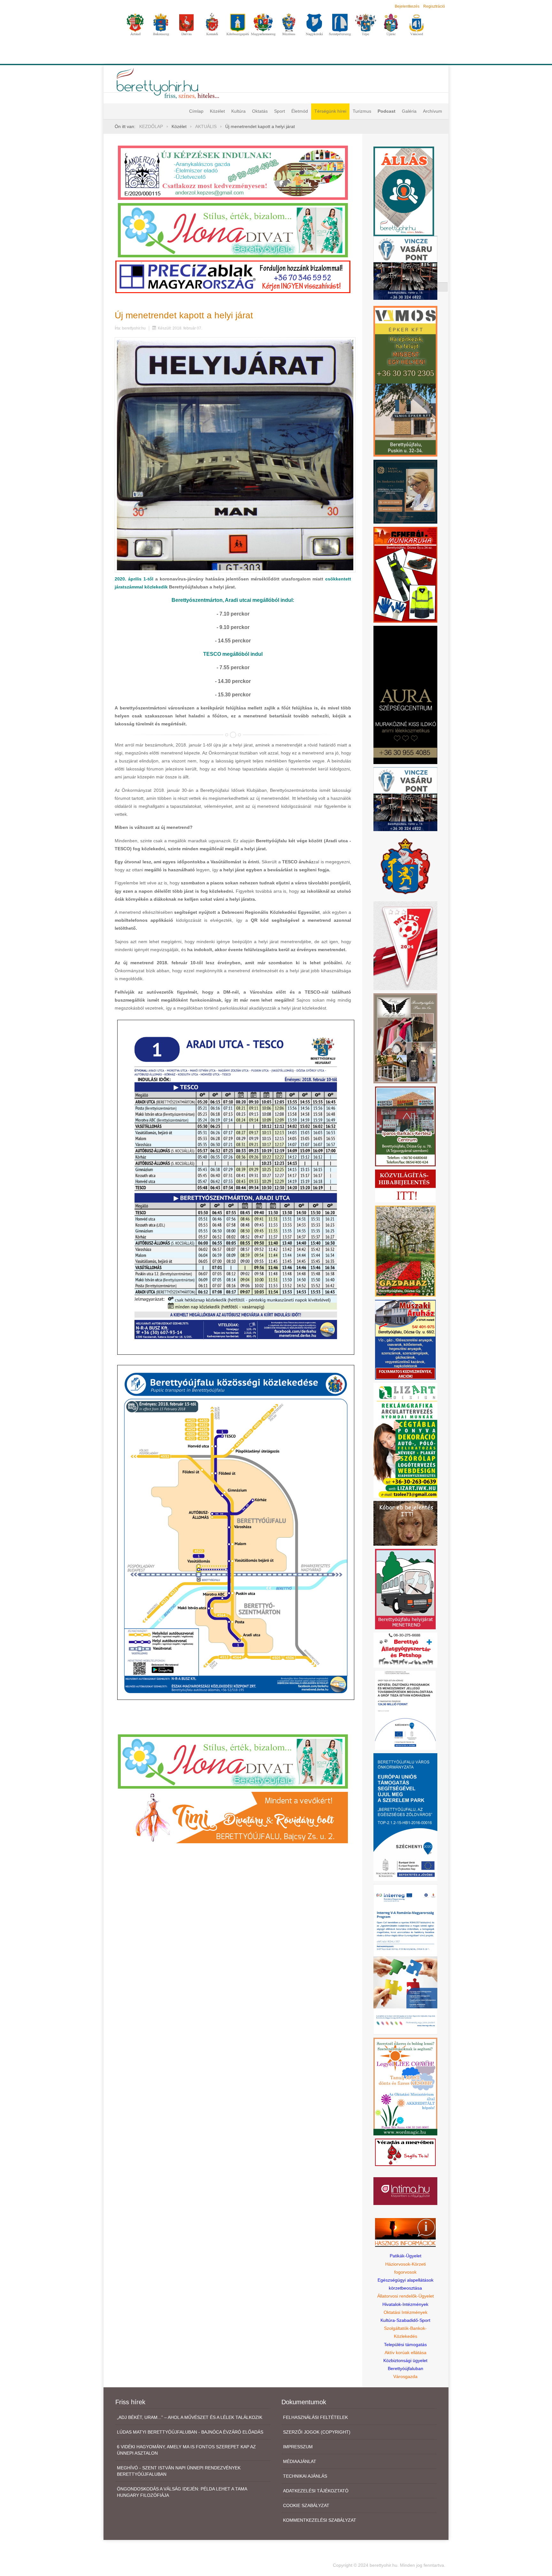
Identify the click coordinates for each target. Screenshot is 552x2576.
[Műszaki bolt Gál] (405, 1339)
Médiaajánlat (300, 2461)
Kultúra (238, 111)
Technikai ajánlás (305, 2476)
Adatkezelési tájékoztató (316, 2491)
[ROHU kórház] (405, 1959)
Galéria (409, 111)
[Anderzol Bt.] (233, 172)
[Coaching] (405, 2086)
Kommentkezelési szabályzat (320, 2520)
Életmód (300, 111)
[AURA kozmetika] (405, 694)
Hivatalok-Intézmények (405, 2304)
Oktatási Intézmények (406, 2312)
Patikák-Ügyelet (406, 2256)
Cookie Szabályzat (306, 2505)
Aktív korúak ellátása (406, 2352)
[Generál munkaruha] (405, 574)
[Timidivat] (233, 1817)
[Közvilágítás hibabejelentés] (405, 1186)
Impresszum (298, 2447)
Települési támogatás (405, 2345)
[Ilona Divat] (233, 230)
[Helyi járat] (405, 1588)
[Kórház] (405, 1710)
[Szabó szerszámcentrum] (405, 1126)
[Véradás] (405, 2152)
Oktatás (260, 111)
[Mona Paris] (405, 1038)
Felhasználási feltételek (315, 2417)
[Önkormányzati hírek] (406, 866)
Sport (280, 111)
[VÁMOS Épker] (405, 381)
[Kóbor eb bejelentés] (405, 1523)
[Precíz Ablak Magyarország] (233, 277)
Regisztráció (434, 6)
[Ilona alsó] (233, 1761)
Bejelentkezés (407, 6)
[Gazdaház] (405, 1251)
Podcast (387, 111)
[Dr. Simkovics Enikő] (405, 491)
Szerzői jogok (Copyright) (317, 2432)
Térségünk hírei (330, 111)
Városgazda (405, 2376)
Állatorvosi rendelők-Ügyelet (406, 2296)
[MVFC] (405, 945)
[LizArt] (405, 1440)
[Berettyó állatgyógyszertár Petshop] (405, 1650)
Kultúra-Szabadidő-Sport (405, 2320)
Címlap (196, 111)
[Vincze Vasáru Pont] (405, 799)
